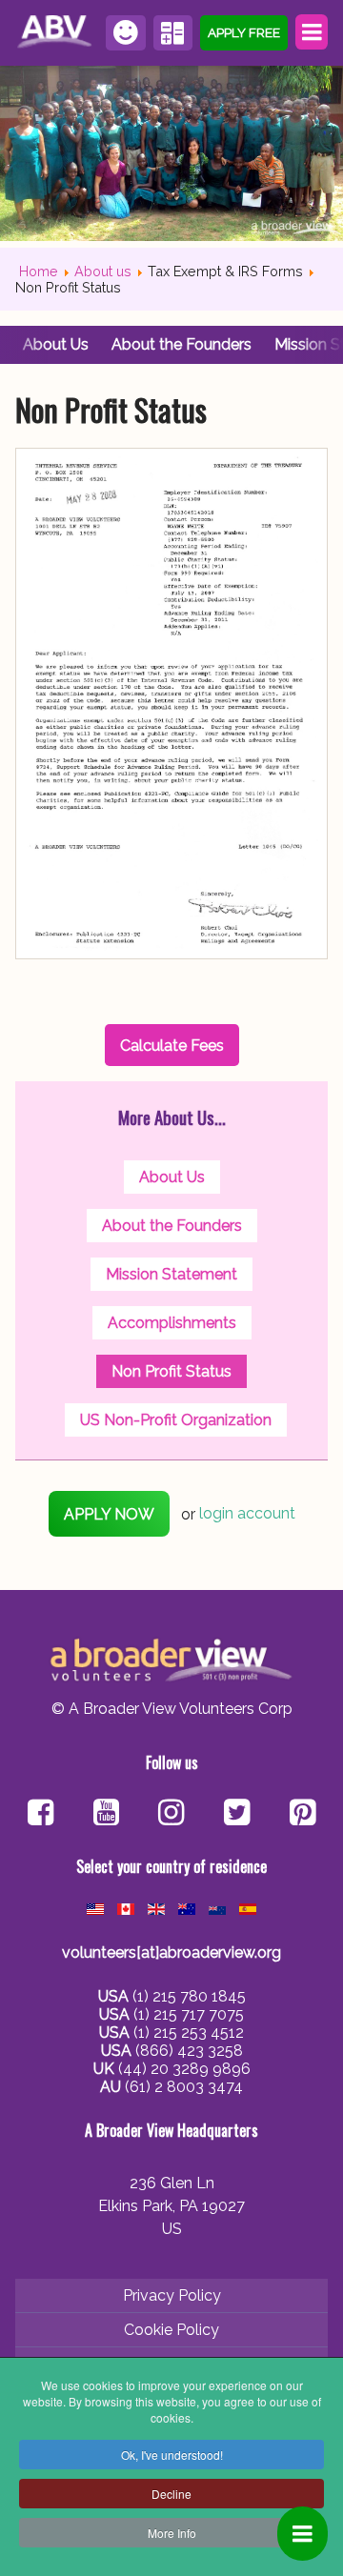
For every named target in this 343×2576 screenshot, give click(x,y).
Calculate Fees (173, 33)
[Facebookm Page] (237, 1814)
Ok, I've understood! (172, 2455)
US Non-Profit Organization (176, 1420)
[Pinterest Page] (303, 1814)
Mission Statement (171, 1274)
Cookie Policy (171, 2330)
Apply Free (244, 32)
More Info (172, 2533)
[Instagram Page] (171, 1814)
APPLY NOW (109, 1514)
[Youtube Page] (106, 1814)
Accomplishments (172, 1323)
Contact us (126, 33)
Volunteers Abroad (57, 32)
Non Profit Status (171, 1371)
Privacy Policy (172, 2295)
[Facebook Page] (40, 1814)
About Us (56, 344)
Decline (171, 2494)
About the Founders (182, 344)
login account (247, 1514)
